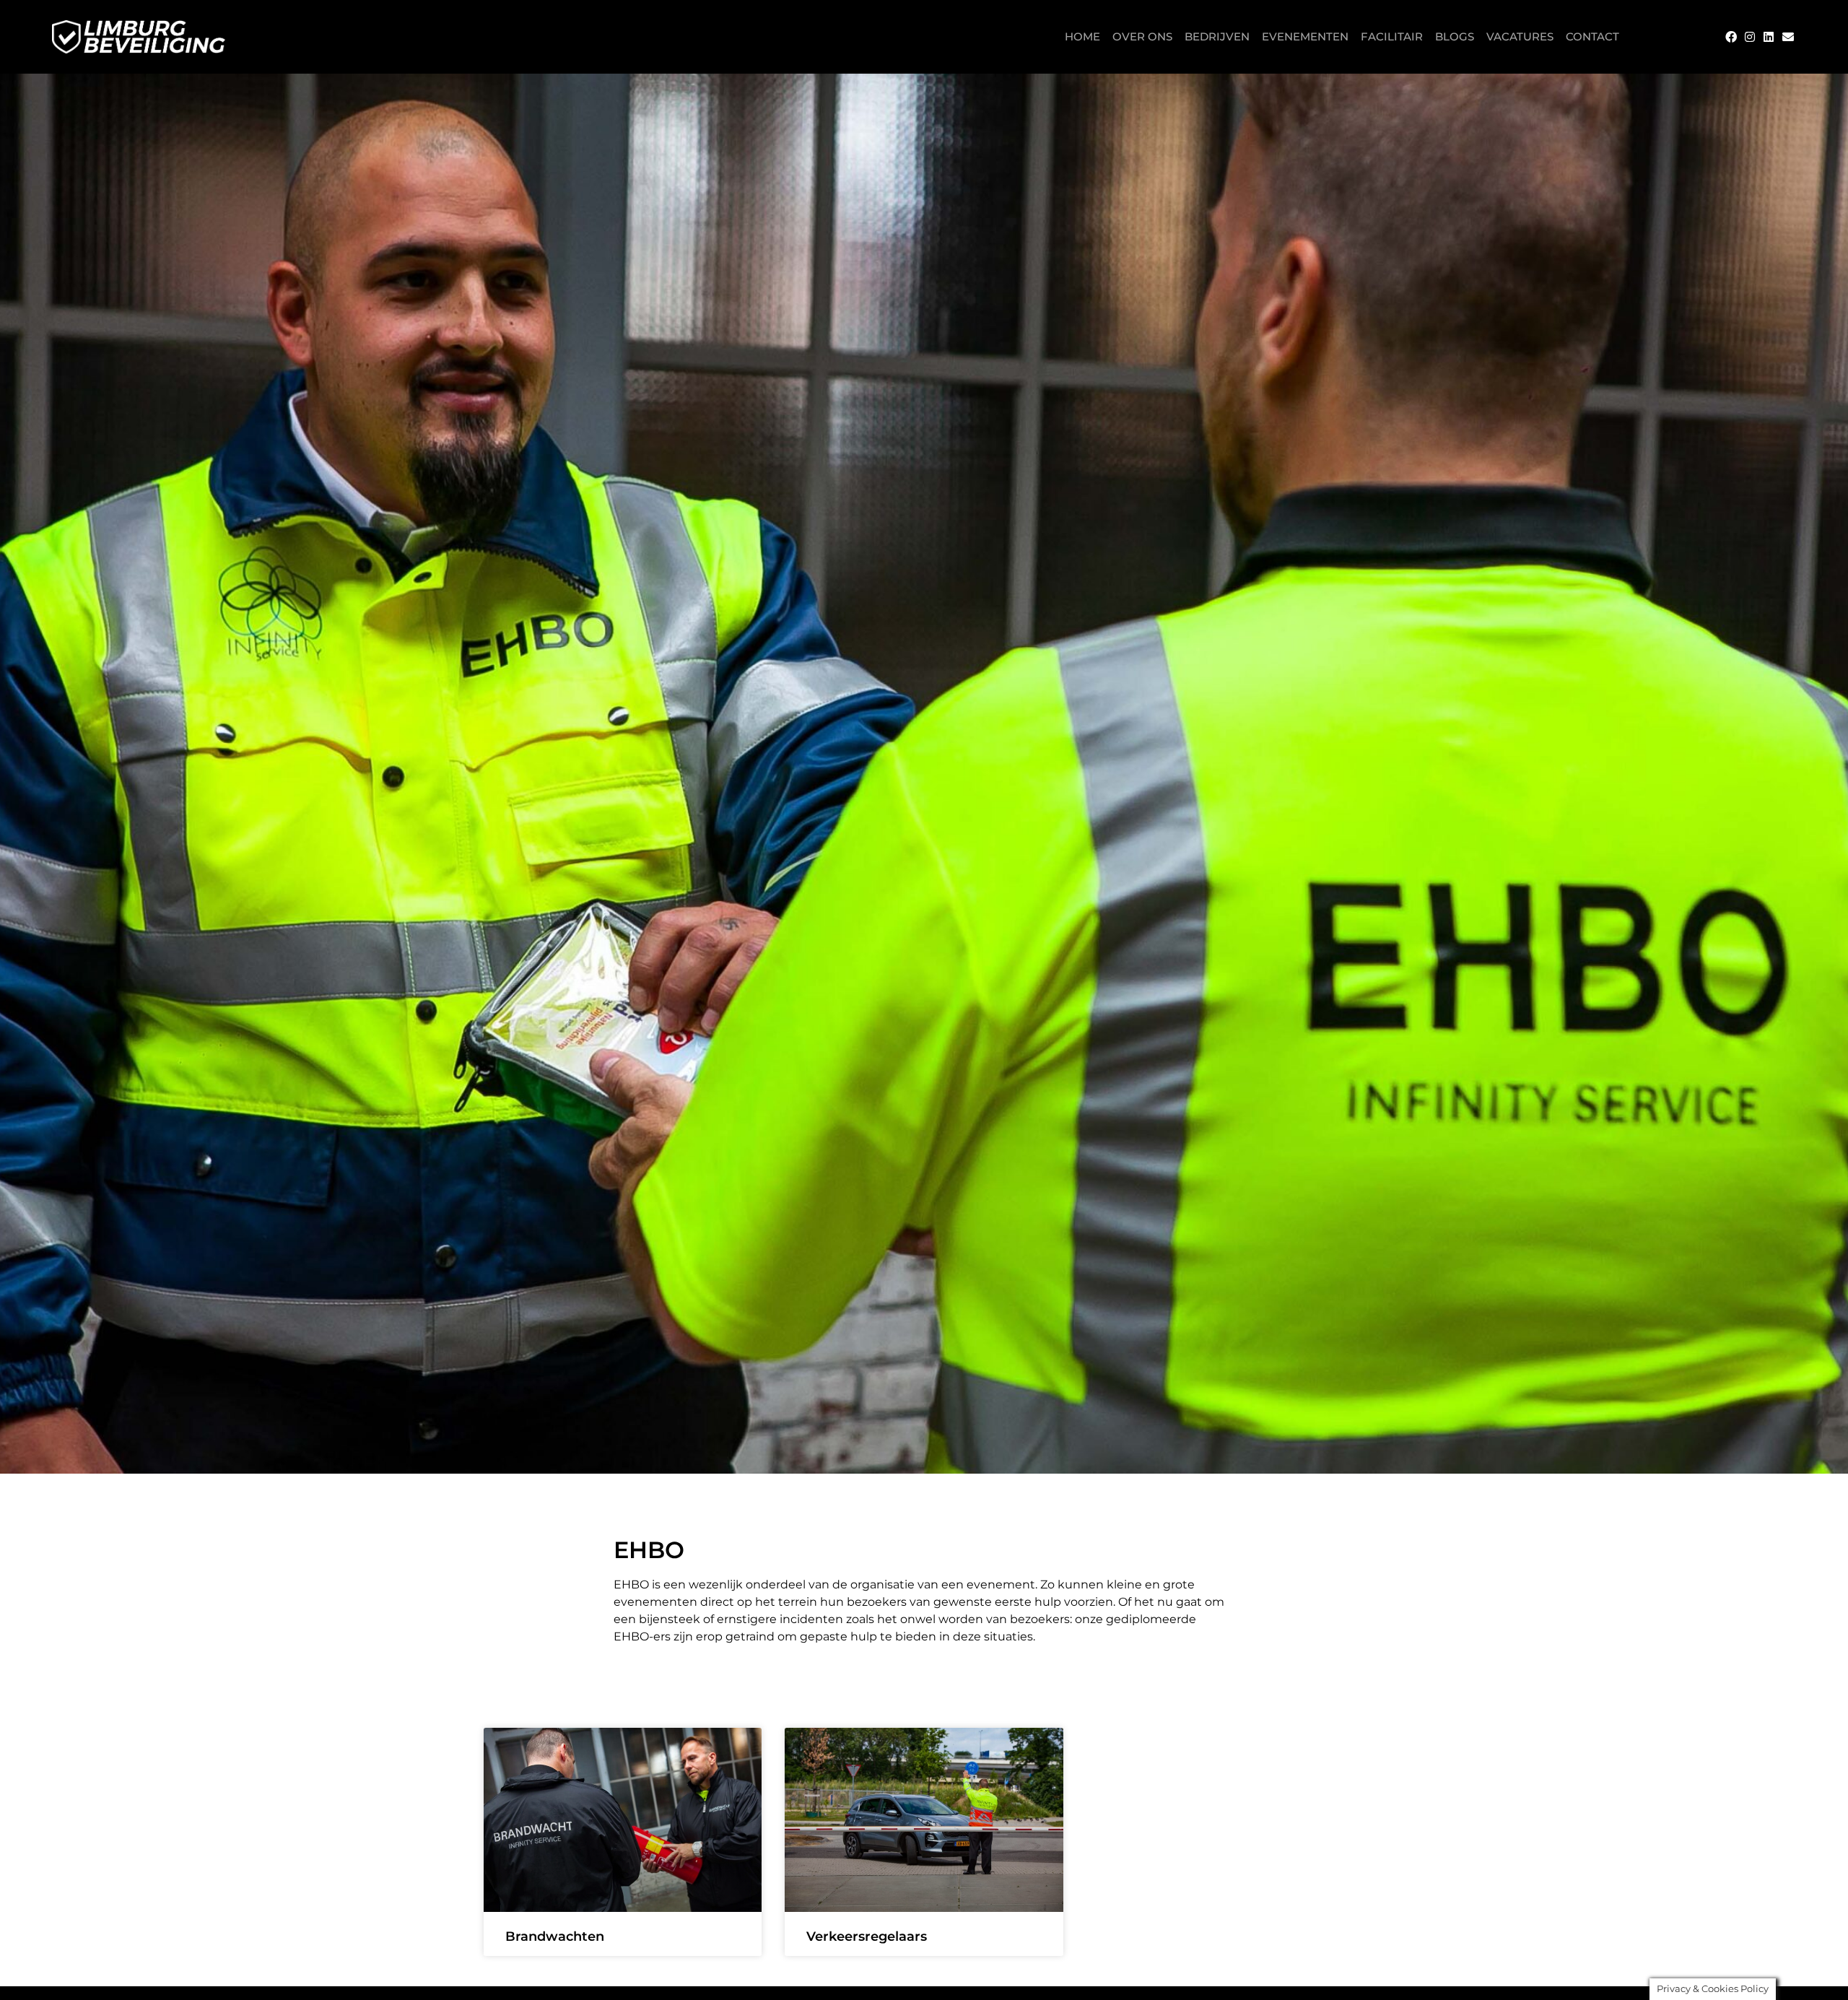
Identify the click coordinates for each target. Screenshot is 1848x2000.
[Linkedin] (1769, 37)
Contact (1592, 36)
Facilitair (1392, 36)
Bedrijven (1217, 36)
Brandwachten (555, 1936)
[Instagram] (1750, 37)
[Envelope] (1788, 37)
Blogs (1455, 36)
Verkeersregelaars (867, 1936)
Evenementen (1305, 36)
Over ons (1142, 36)
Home (1082, 36)
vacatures (1520, 36)
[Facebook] (1730, 37)
